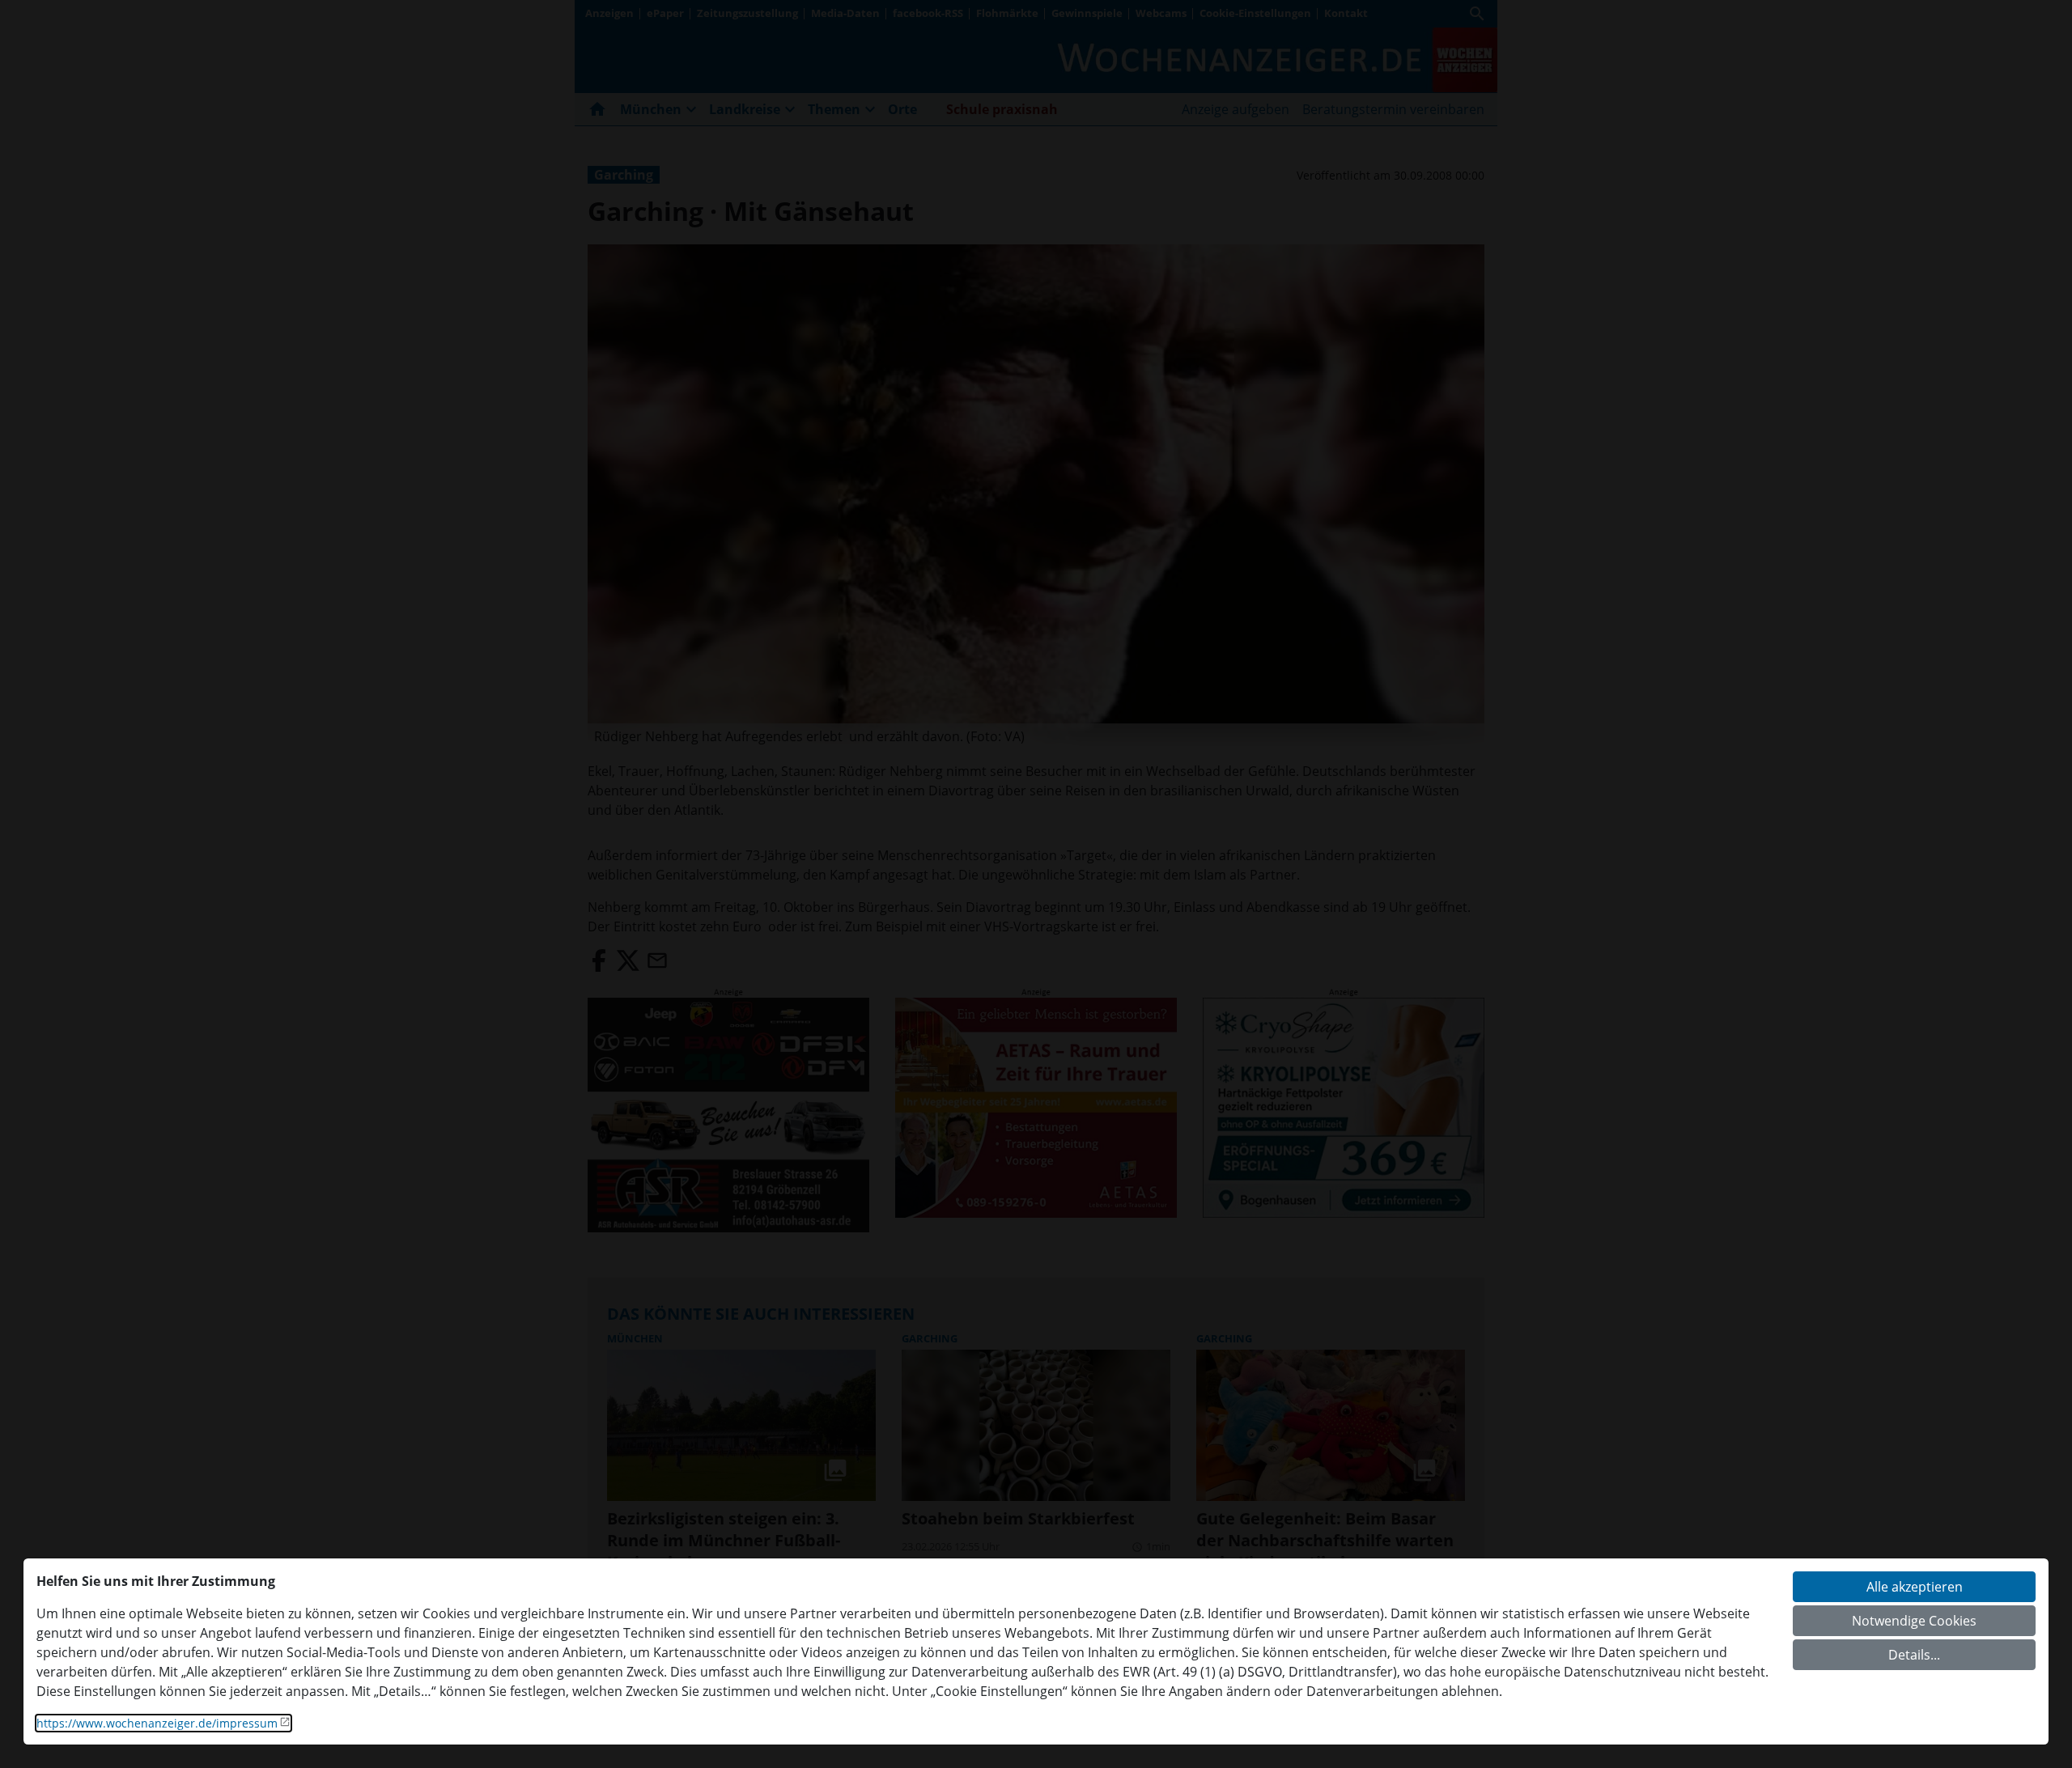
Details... (1914, 1655)
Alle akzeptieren (1915, 1587)
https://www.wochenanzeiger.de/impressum (157, 1723)
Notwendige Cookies (1914, 1621)
